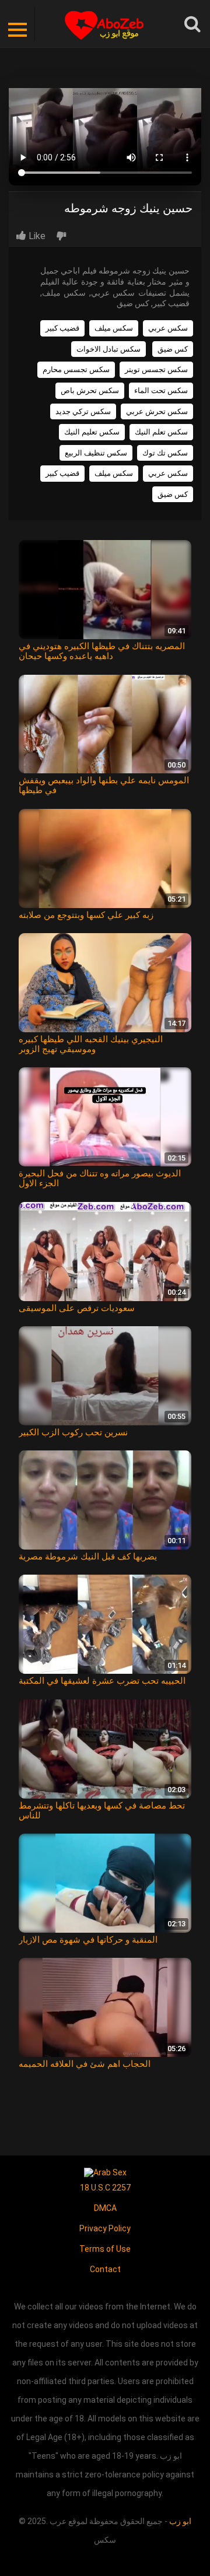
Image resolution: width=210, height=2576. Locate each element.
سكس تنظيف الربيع (96, 453)
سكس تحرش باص (90, 390)
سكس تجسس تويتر (156, 369)
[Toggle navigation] (17, 24)
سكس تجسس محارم (76, 369)
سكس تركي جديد (83, 411)
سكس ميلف (114, 328)
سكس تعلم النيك (161, 432)
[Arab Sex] (105, 2172)
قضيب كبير (62, 328)
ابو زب (180, 2521)
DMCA (105, 2208)
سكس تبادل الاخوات (108, 349)
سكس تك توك (165, 453)
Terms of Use (105, 2249)
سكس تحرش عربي (157, 411)
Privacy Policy (105, 2228)
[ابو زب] (105, 24)
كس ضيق (173, 349)
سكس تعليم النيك (92, 432)
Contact (105, 2269)
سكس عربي (168, 328)
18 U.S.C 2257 (105, 2188)
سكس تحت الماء (161, 390)
